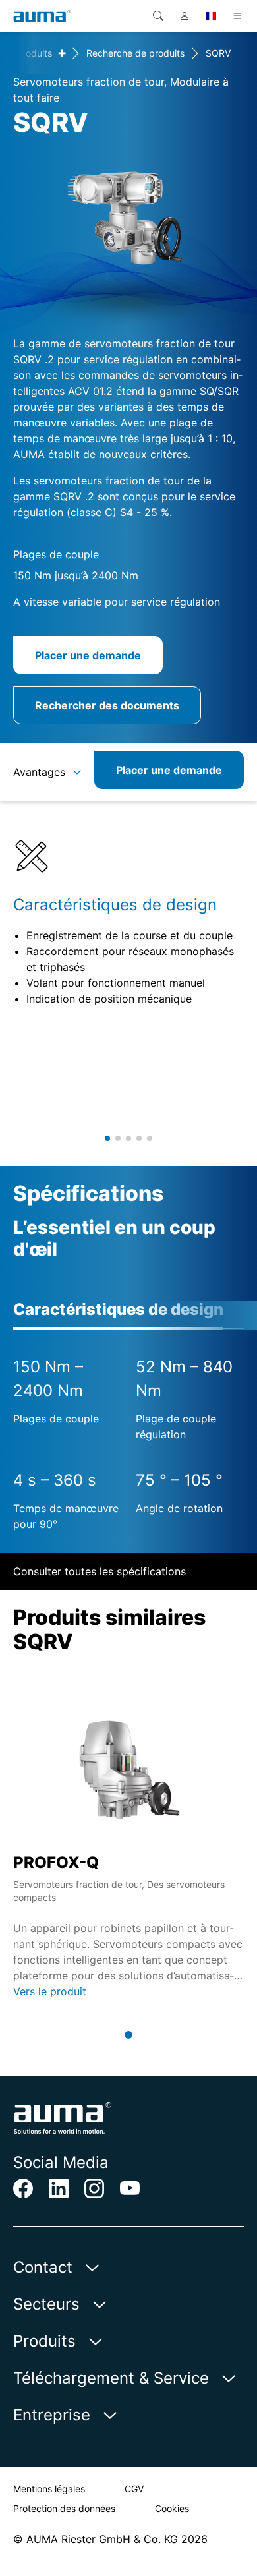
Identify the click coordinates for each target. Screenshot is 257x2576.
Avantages (39, 772)
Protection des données (64, 2508)
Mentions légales (49, 2489)
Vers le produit (50, 1991)
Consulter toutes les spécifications (100, 1571)
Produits (34, 53)
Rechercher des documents (107, 705)
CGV (134, 2489)
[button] (107, 1138)
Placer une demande (88, 655)
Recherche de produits (135, 53)
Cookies (172, 2508)
